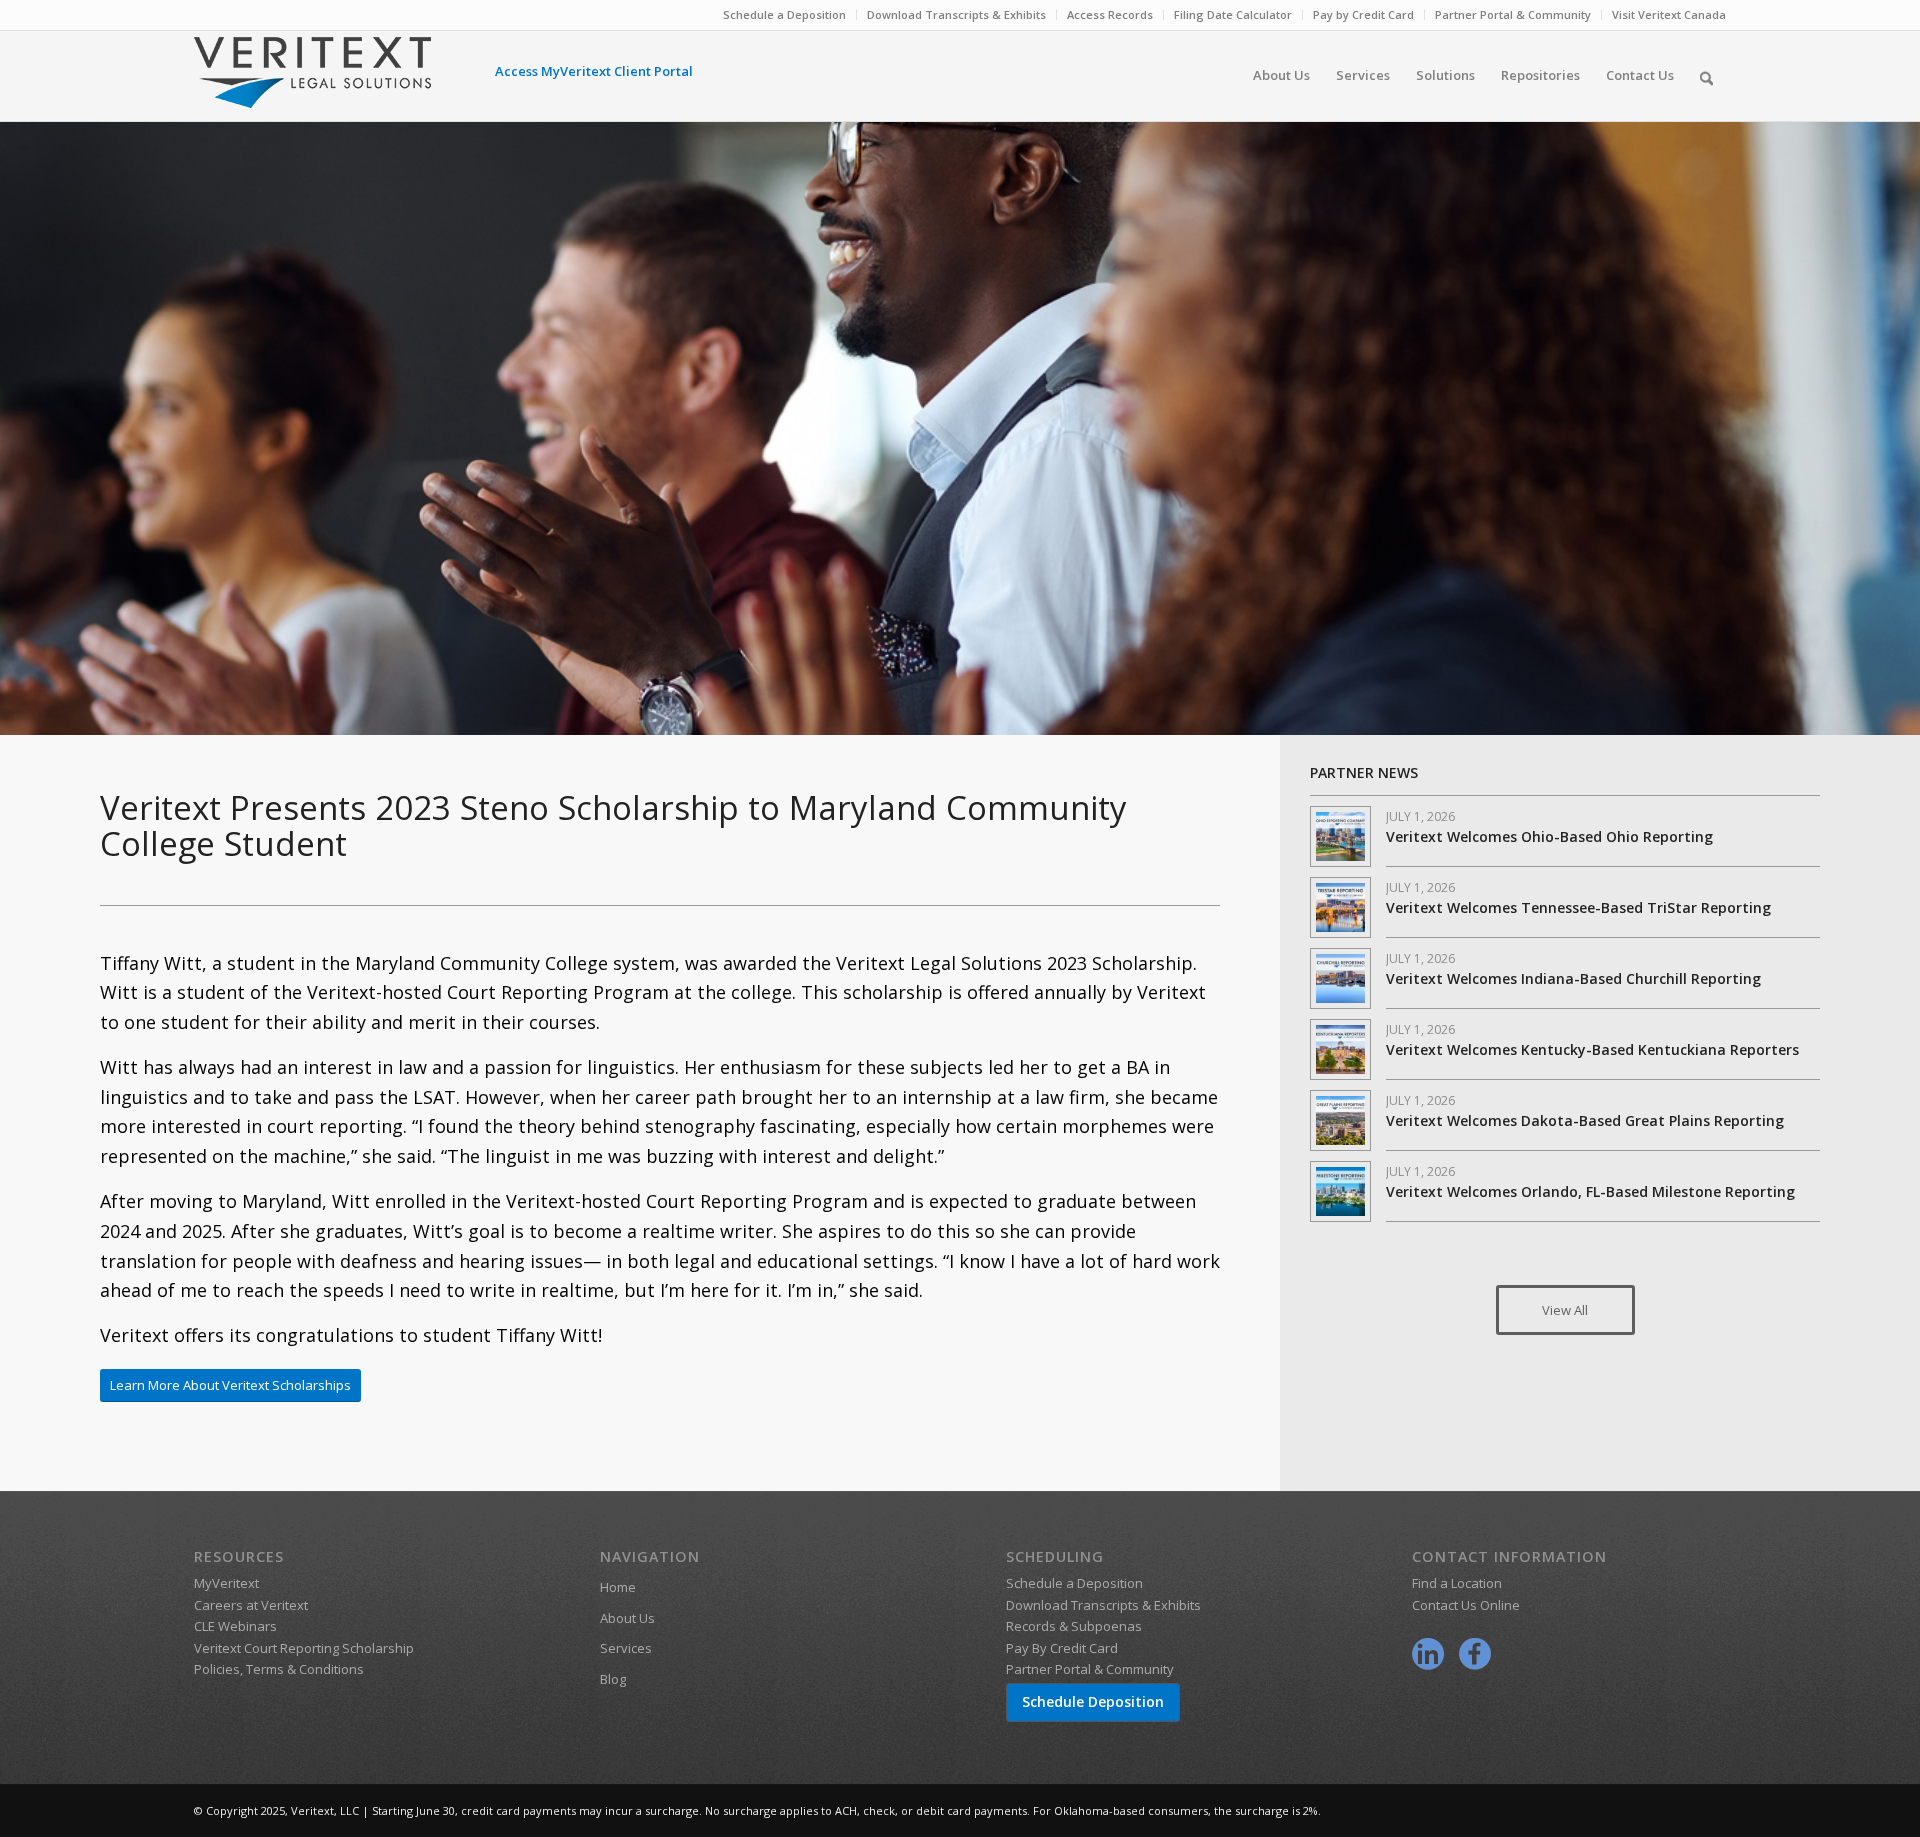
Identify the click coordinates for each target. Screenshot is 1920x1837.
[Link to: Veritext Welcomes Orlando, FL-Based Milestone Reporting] (1340, 1191)
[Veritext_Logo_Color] (312, 82)
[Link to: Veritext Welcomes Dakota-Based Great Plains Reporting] (1340, 1120)
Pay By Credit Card (1062, 1648)
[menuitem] (785, 15)
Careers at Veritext (251, 1605)
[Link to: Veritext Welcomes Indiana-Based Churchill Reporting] (1340, 978)
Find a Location (1457, 1583)
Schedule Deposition (1093, 1701)
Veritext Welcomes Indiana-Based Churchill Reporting (1573, 978)
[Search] (1706, 75)
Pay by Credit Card (1363, 14)
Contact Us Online (1466, 1605)
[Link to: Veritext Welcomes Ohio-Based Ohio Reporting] (1340, 836)
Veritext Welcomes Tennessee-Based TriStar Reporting (1578, 907)
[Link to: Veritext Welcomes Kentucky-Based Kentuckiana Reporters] (1340, 1049)
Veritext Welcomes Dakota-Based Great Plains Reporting (1585, 1120)
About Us (627, 1618)
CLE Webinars (235, 1626)
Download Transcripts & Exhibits (956, 14)
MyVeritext (226, 1583)
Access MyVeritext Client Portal (594, 71)
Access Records (1110, 14)
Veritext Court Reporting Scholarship (304, 1648)
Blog (613, 1679)
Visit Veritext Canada (1669, 14)
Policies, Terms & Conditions (279, 1669)
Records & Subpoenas (1074, 1626)
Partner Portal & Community (1513, 14)
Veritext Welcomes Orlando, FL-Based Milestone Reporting (1590, 1191)
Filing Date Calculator (1233, 14)
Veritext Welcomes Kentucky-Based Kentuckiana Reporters (1592, 1049)
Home (618, 1587)
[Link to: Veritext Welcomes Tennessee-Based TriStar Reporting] (1340, 907)
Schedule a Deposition (784, 14)
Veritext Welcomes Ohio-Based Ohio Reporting (1549, 836)
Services (626, 1648)
